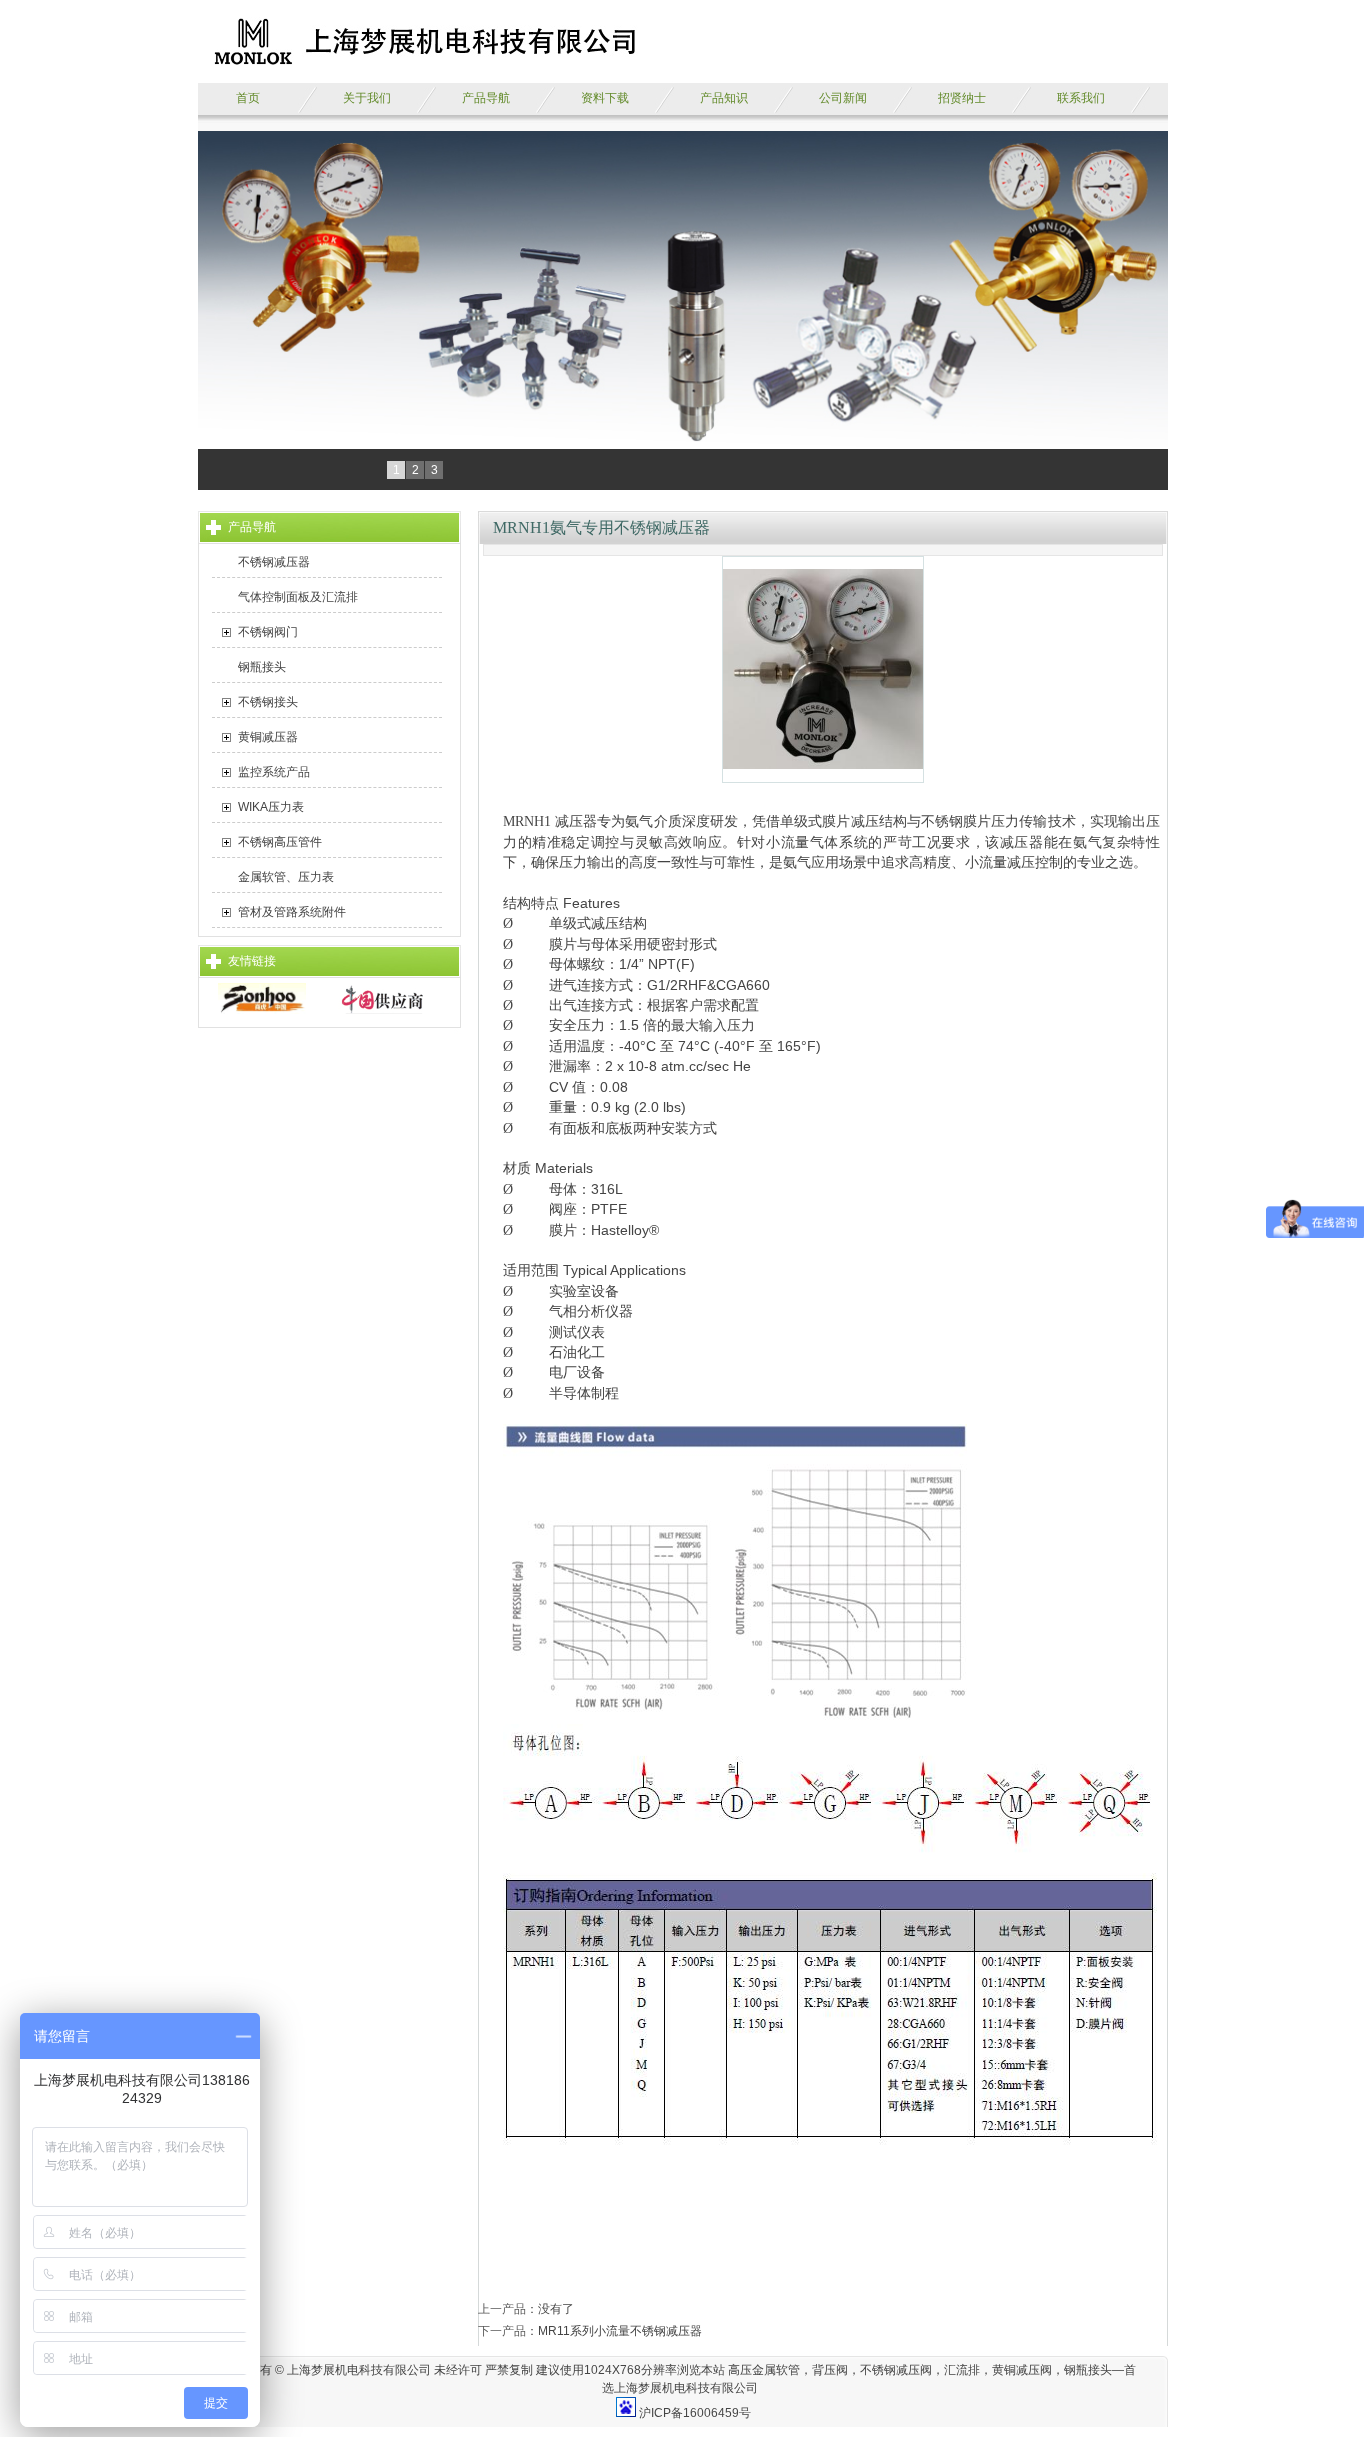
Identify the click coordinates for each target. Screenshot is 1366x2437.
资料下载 (605, 98)
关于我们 (367, 98)
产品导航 (486, 98)
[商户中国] (262, 1010)
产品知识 (724, 98)
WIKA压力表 (271, 807)
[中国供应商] (382, 1010)
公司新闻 (843, 98)
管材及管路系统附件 (292, 912)
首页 (248, 98)
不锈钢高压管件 (280, 842)
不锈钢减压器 (274, 562)
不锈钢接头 (268, 702)
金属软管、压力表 (286, 877)
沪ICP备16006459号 (695, 2413)
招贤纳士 (962, 98)
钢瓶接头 (262, 667)
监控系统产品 (274, 772)
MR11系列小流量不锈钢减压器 (620, 2331)
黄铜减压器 (268, 737)
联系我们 (1081, 98)
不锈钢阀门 (268, 632)
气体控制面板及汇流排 (298, 597)
